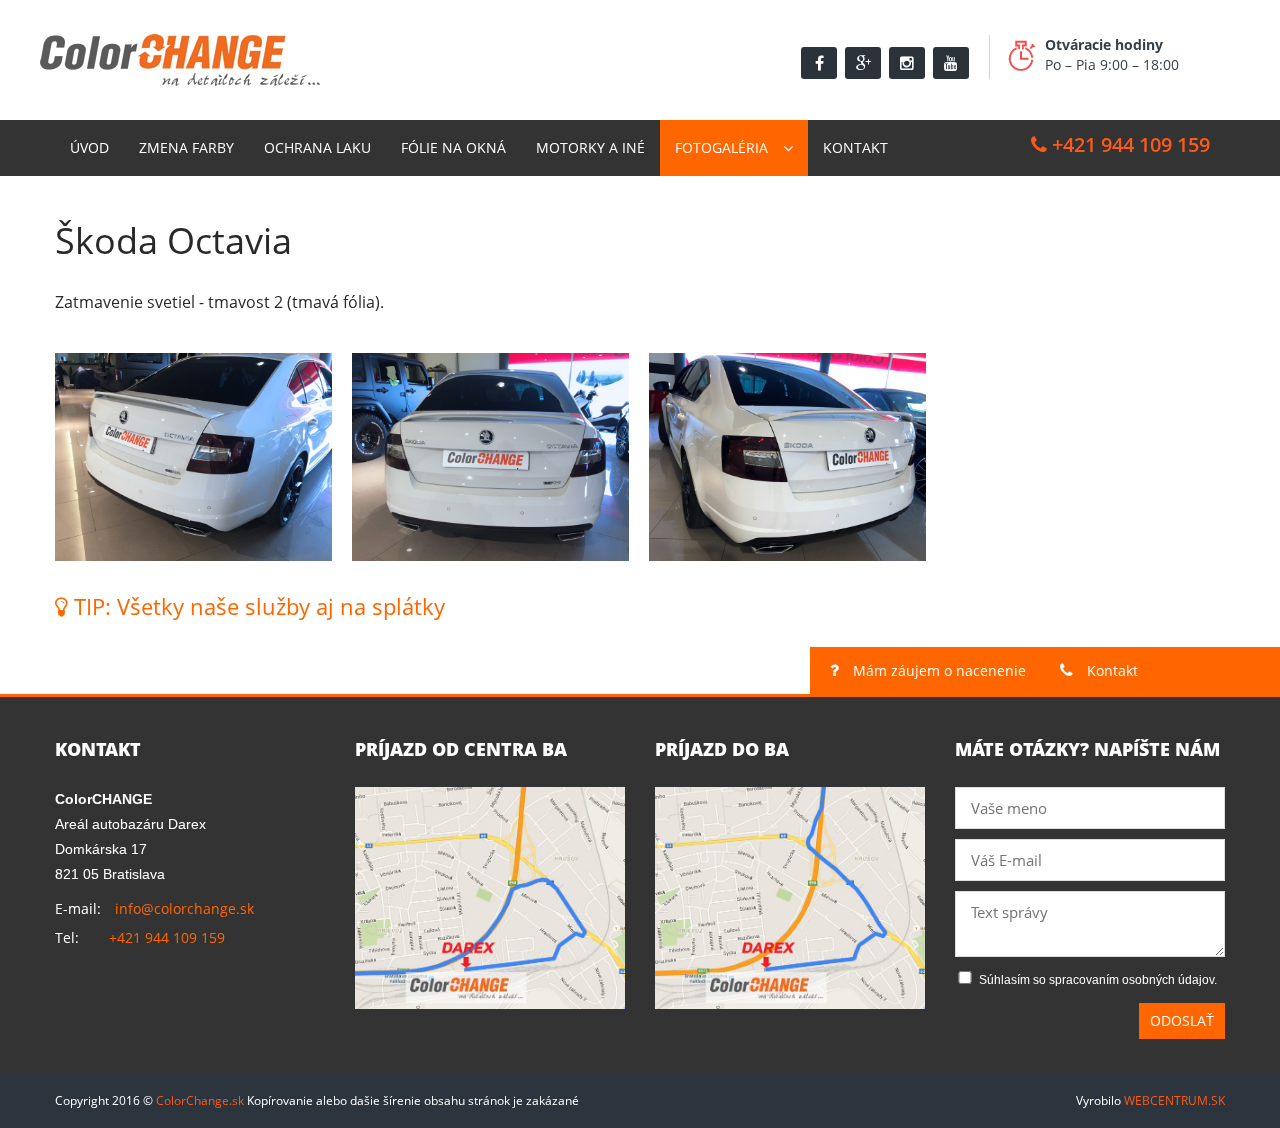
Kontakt (855, 147)
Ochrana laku (317, 147)
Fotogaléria (721, 147)
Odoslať (1182, 1020)
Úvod (89, 147)
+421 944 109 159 (1128, 144)
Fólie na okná (453, 147)
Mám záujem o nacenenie (937, 670)
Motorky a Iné (590, 147)
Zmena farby (186, 147)
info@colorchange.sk (184, 908)
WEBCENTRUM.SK (1174, 1100)
